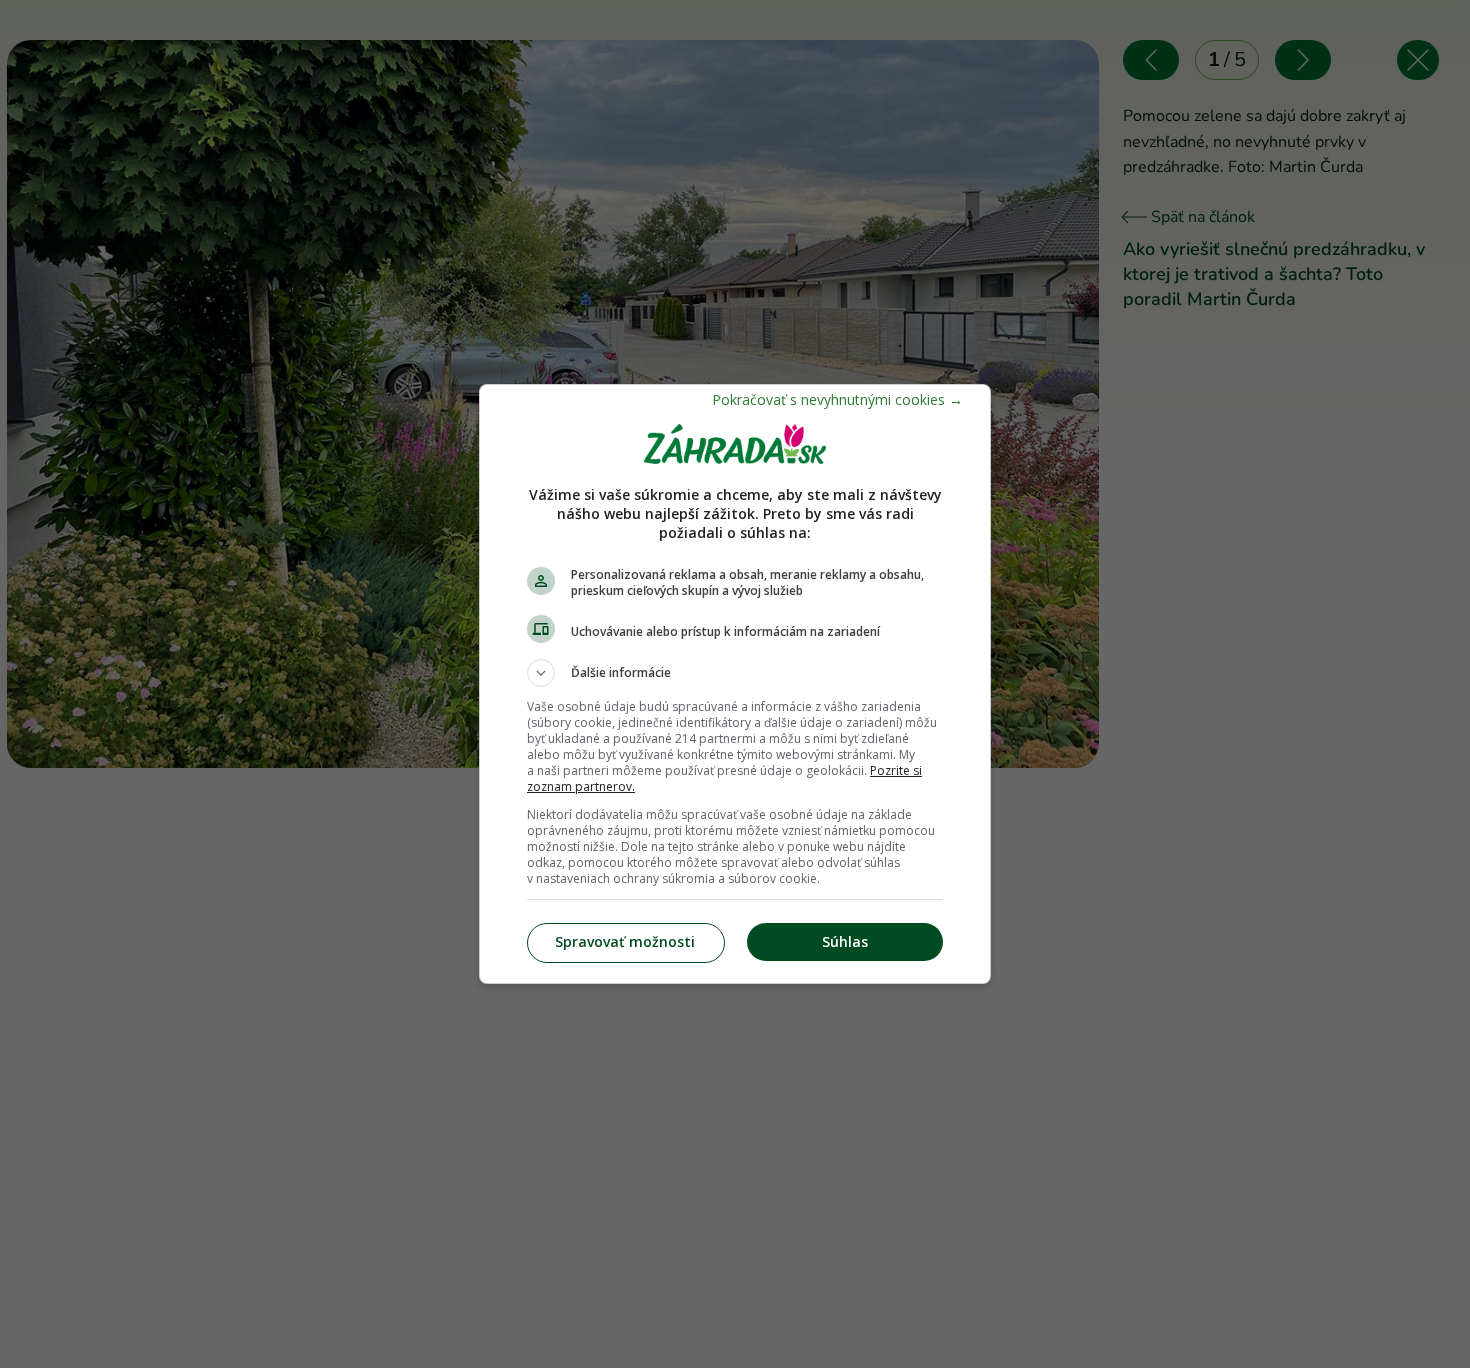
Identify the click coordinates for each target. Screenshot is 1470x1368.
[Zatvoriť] (837, 399)
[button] (735, 673)
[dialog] (735, 684)
